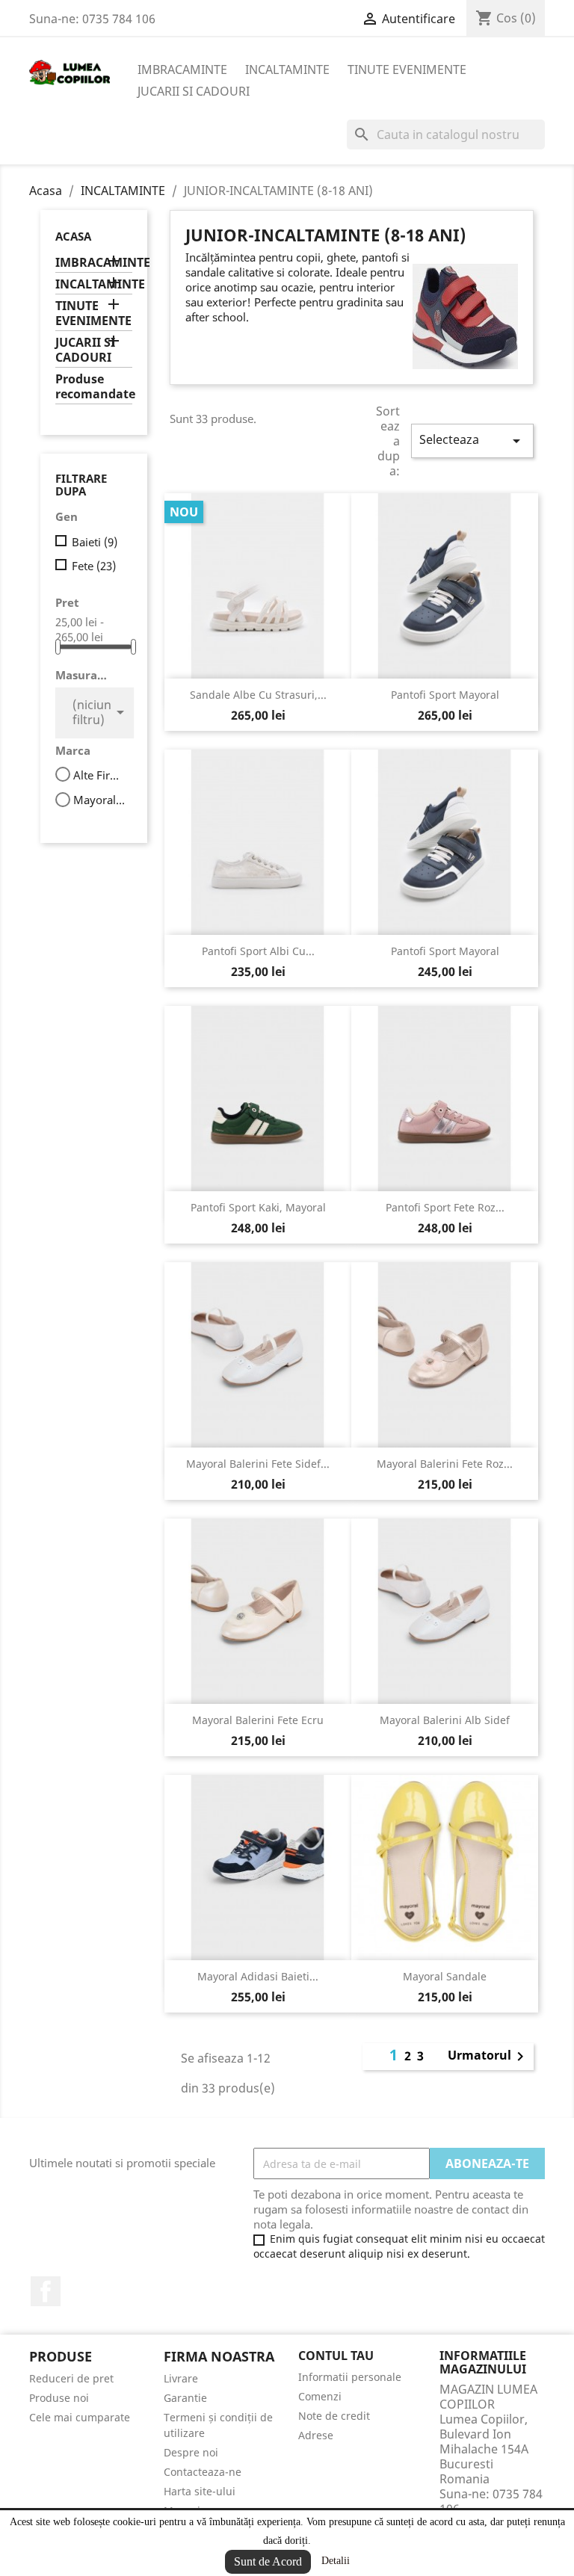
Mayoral (101, 800)
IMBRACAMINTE (182, 70)
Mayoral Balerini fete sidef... (258, 1464)
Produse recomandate (94, 387)
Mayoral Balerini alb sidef (445, 1720)
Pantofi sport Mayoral (445, 695)
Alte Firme (101, 775)
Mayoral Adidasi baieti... (258, 1976)
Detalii (336, 2561)
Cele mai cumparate (80, 2417)
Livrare (181, 2378)
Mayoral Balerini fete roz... (445, 1464)
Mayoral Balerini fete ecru (258, 1720)
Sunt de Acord (268, 2561)
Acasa (73, 236)
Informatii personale (350, 2377)
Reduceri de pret (71, 2378)
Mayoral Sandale (445, 1976)
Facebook (46, 2291)
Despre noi (191, 2452)
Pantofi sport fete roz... (445, 1207)
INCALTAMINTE (287, 70)
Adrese (316, 2435)
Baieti (95, 542)
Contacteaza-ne (203, 2472)
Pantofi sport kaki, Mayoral (258, 1207)
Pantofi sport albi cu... (258, 951)
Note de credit (334, 2416)
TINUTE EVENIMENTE (407, 70)
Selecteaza (472, 441)
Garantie (185, 2398)
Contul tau (336, 2356)
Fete (94, 566)
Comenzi (320, 2396)
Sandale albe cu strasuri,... (258, 695)
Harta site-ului (200, 2491)
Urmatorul (488, 2057)
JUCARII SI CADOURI (194, 91)
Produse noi (59, 2398)
